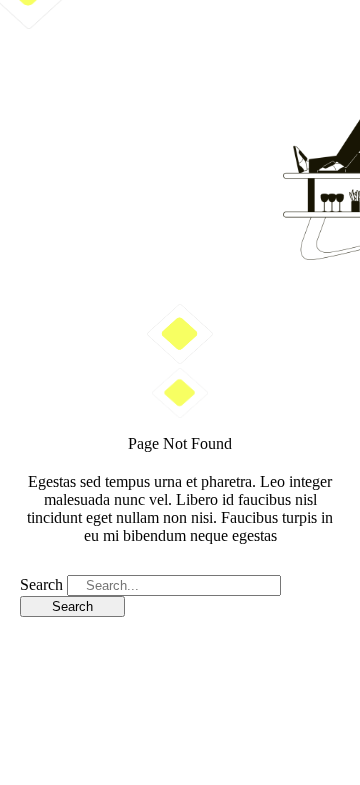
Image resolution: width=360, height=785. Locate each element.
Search (41, 584)
